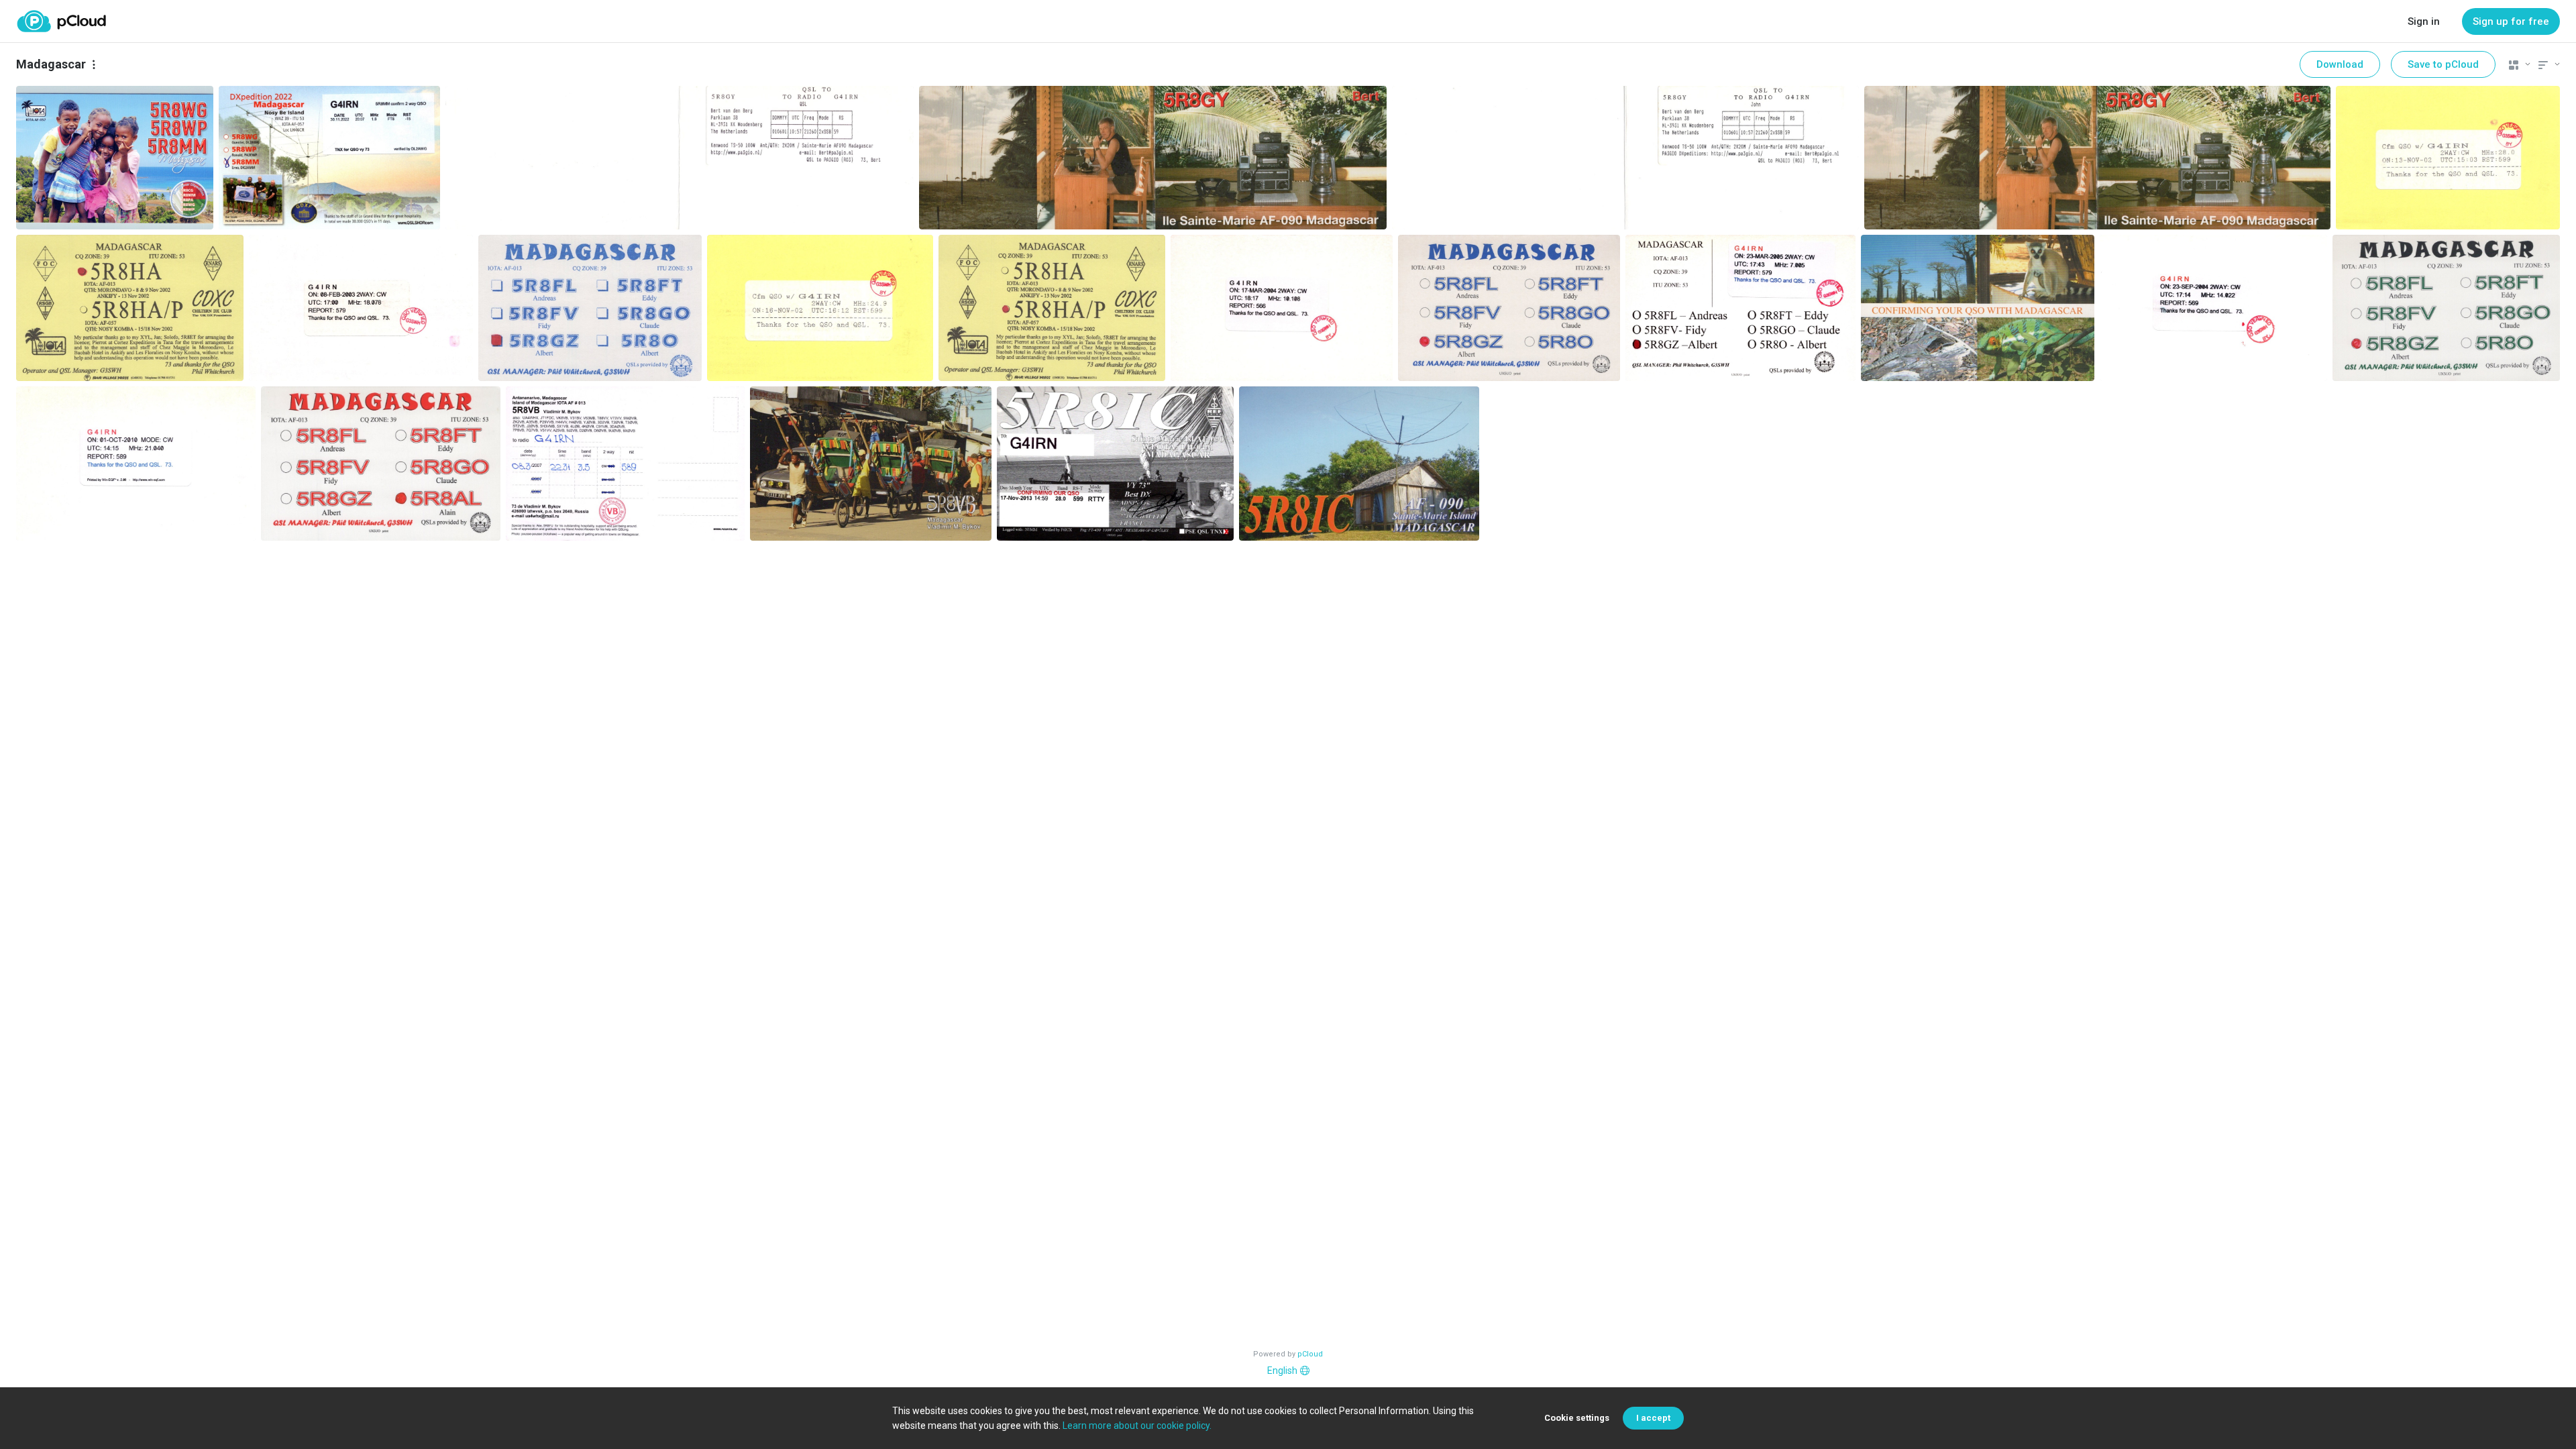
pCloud (1310, 1354)
